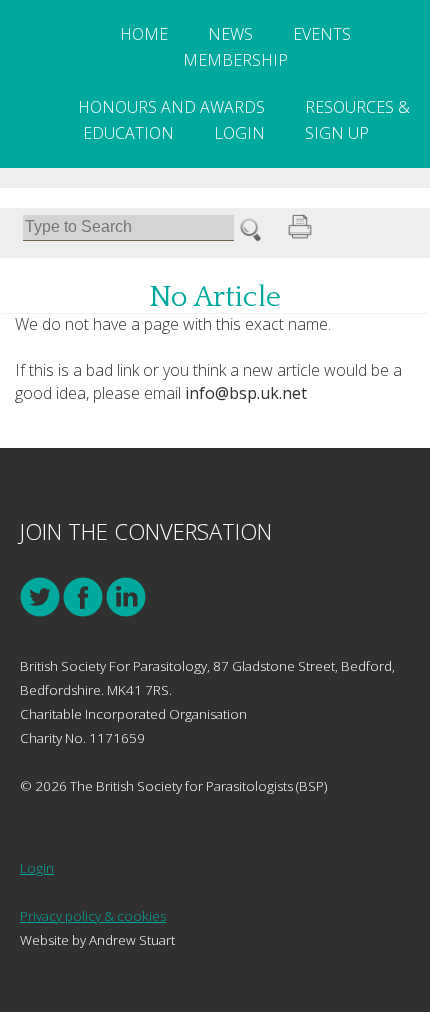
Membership (235, 60)
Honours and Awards (171, 107)
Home (144, 34)
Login (239, 133)
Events (322, 34)
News (230, 34)
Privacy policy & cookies (93, 916)
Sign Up (337, 133)
